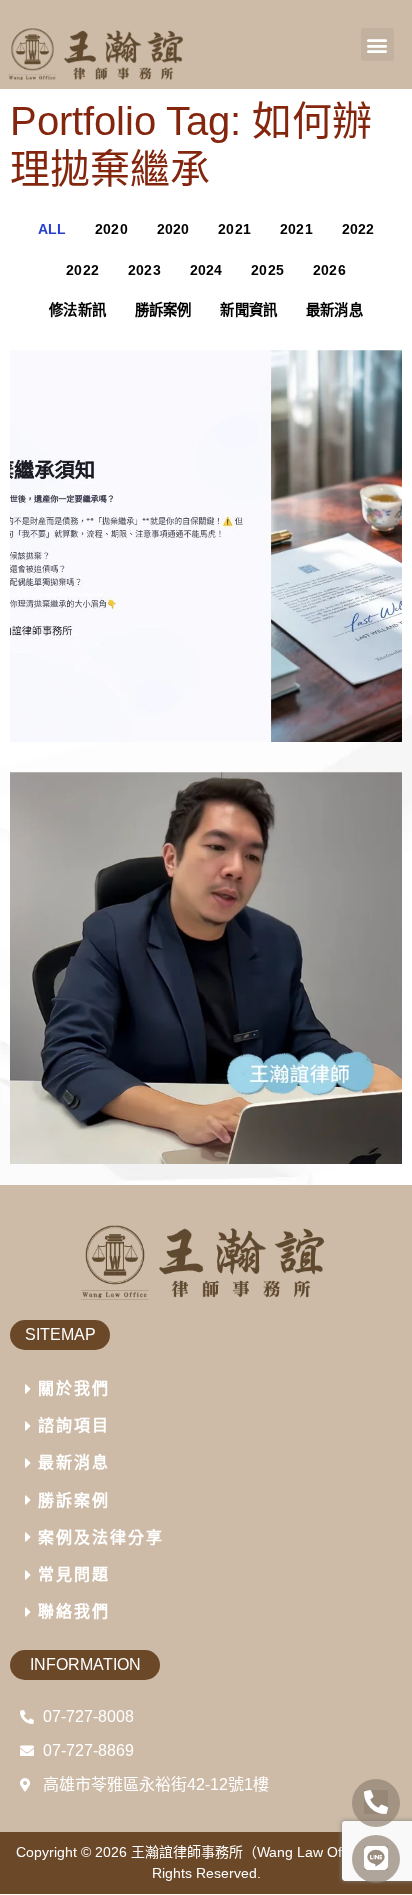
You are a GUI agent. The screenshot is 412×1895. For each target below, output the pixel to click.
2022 (358, 229)
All (52, 229)
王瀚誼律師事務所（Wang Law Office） (254, 1852)
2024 (206, 270)
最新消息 (334, 310)
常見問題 (74, 1574)
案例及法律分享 (101, 1537)
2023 (144, 270)
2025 (267, 270)
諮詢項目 (74, 1425)
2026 (329, 270)
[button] (377, 44)
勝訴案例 (163, 310)
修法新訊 (77, 310)
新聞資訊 (248, 310)
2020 (111, 229)
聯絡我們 (74, 1611)
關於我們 (74, 1388)
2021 (234, 229)
